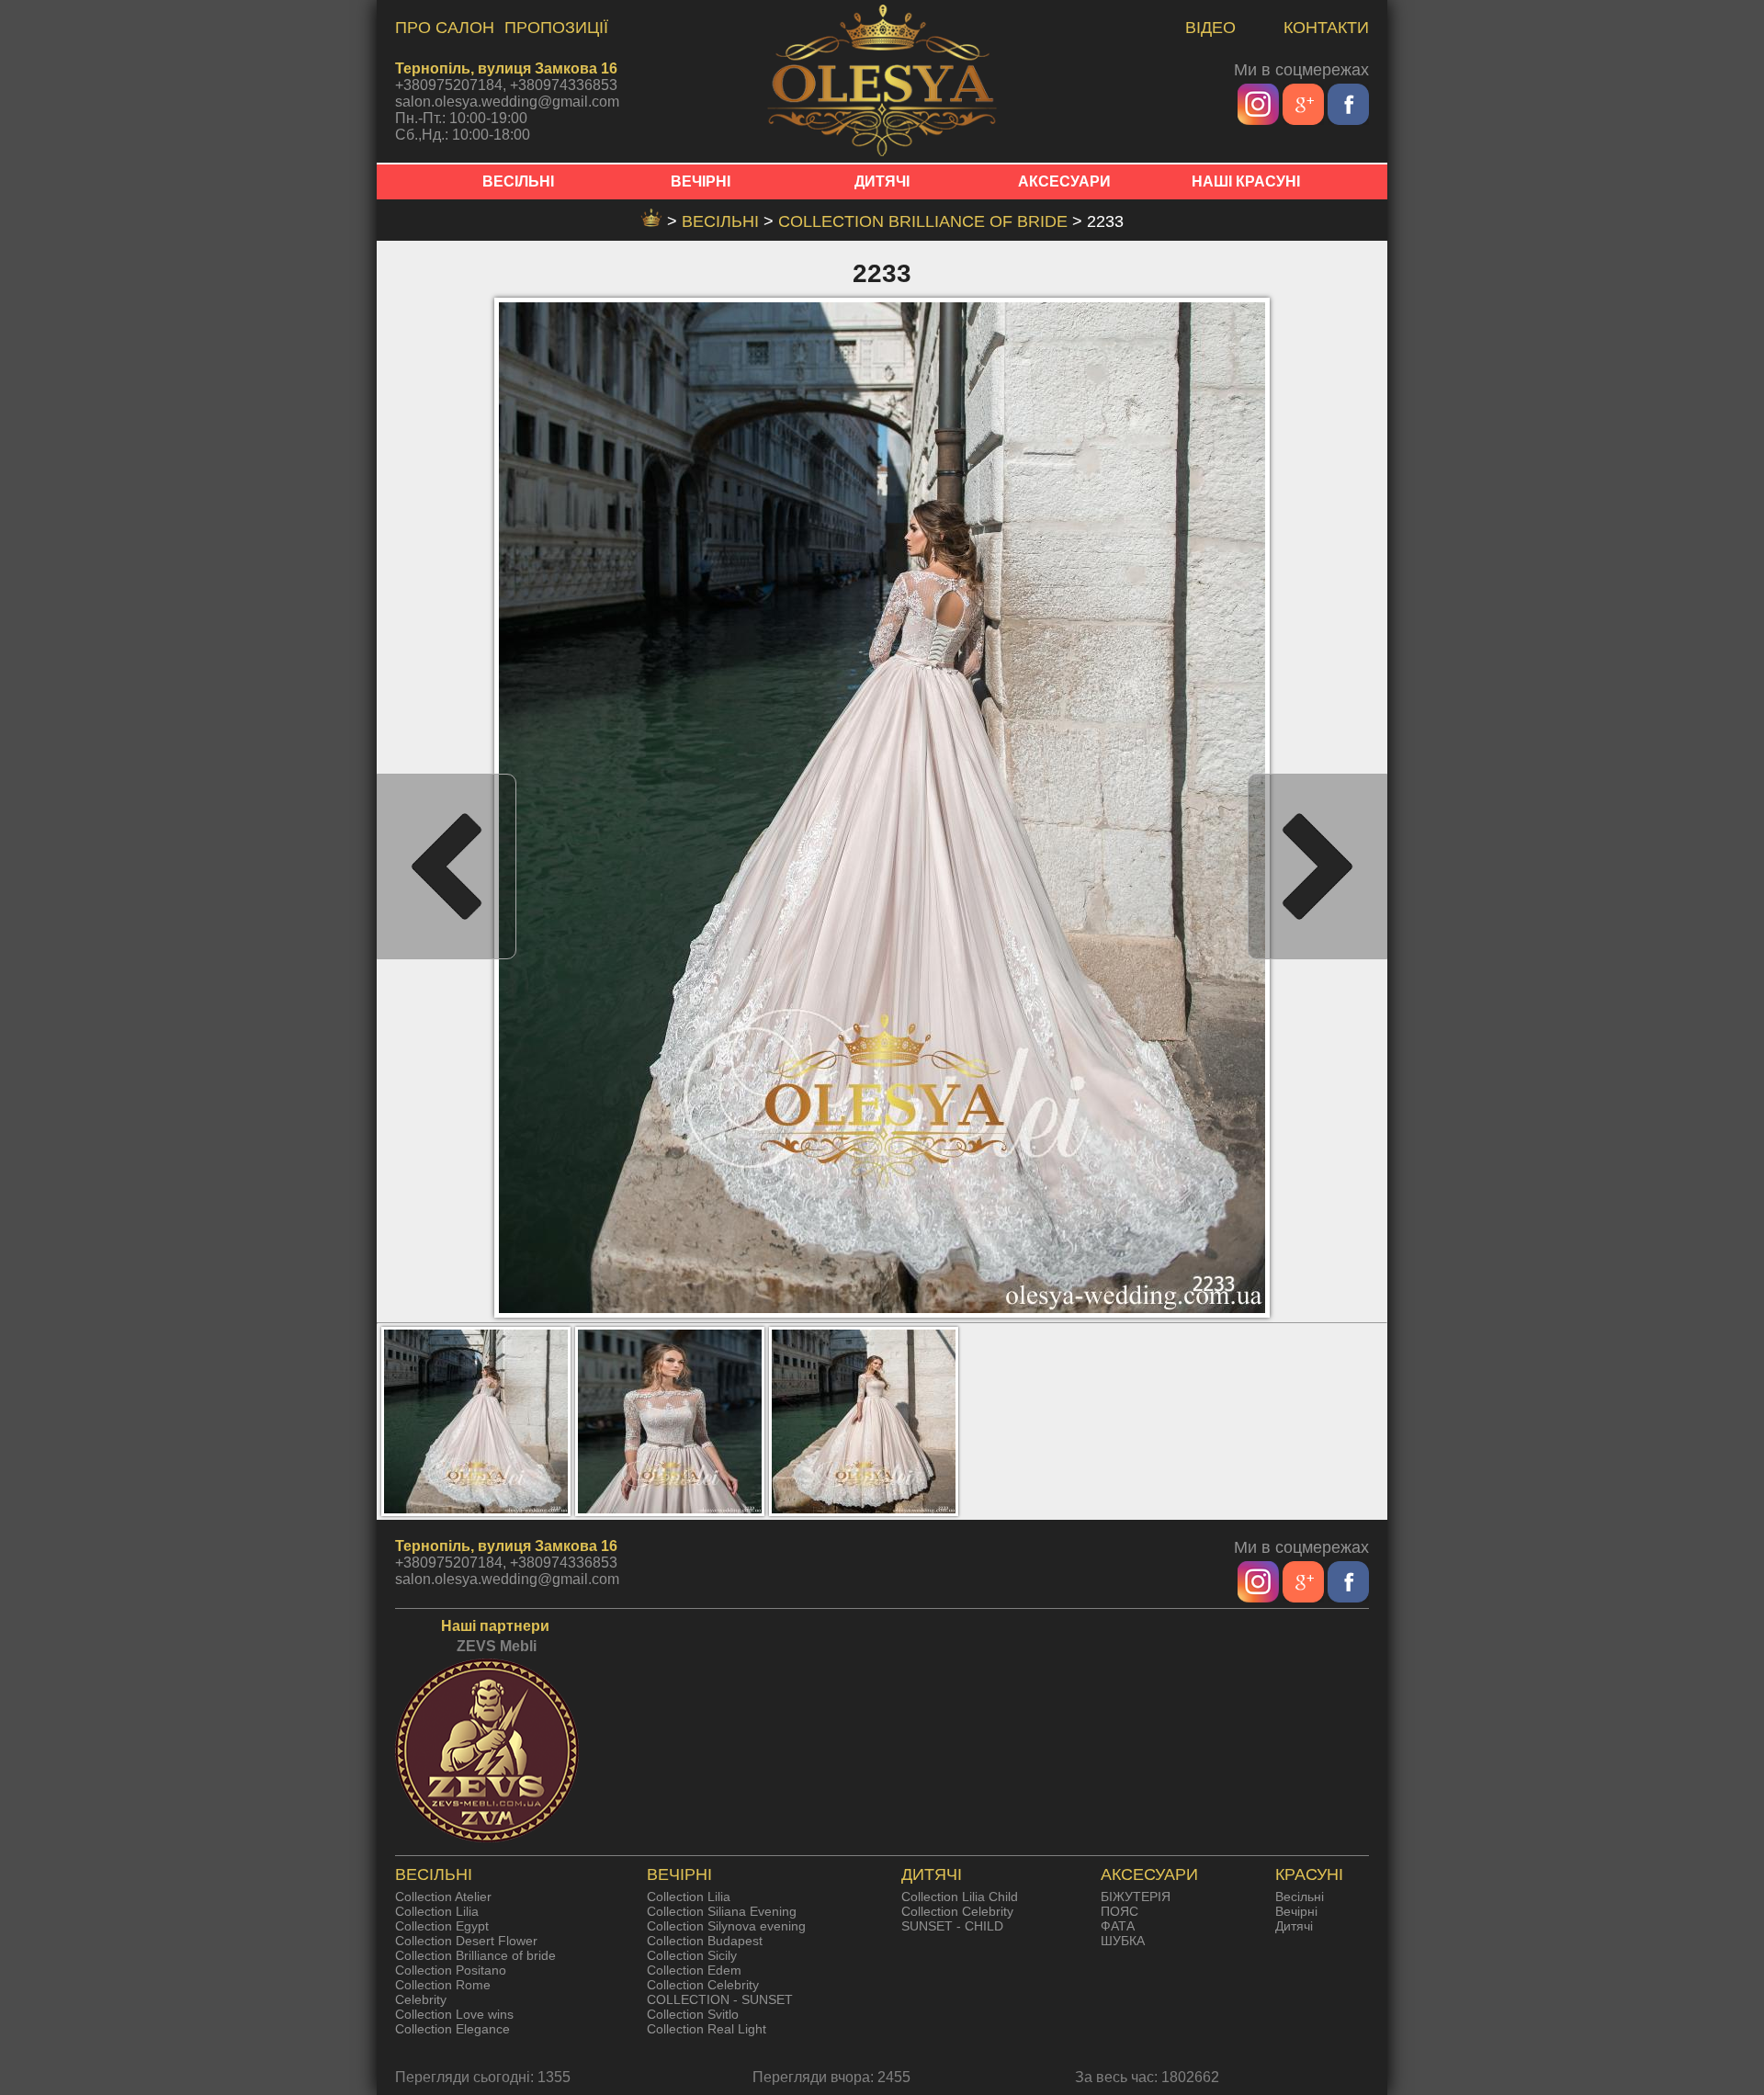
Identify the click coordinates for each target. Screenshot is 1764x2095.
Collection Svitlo (693, 2014)
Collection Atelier (443, 1897)
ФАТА (1118, 1926)
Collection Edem (694, 1970)
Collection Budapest (705, 1941)
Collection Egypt (442, 1926)
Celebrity (421, 1999)
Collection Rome (443, 1985)
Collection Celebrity (703, 1985)
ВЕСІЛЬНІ (518, 181)
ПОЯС (1119, 1911)
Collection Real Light (707, 2029)
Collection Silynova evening (726, 1926)
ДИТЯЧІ (882, 181)
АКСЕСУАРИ (1064, 181)
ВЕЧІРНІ (701, 181)
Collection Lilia (437, 1911)
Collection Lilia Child (960, 1897)
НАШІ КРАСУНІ (1246, 181)
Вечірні (1296, 1911)
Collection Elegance (452, 2029)
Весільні (1300, 1897)
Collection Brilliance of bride (925, 221)
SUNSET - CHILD (952, 1926)
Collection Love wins (454, 2014)
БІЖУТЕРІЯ (1136, 1897)
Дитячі (1294, 1926)
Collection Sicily (692, 1955)
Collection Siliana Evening (722, 1911)
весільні (723, 221)
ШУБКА (1123, 1941)
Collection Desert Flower (466, 1941)
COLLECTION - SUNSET (720, 1999)
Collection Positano (451, 1970)
